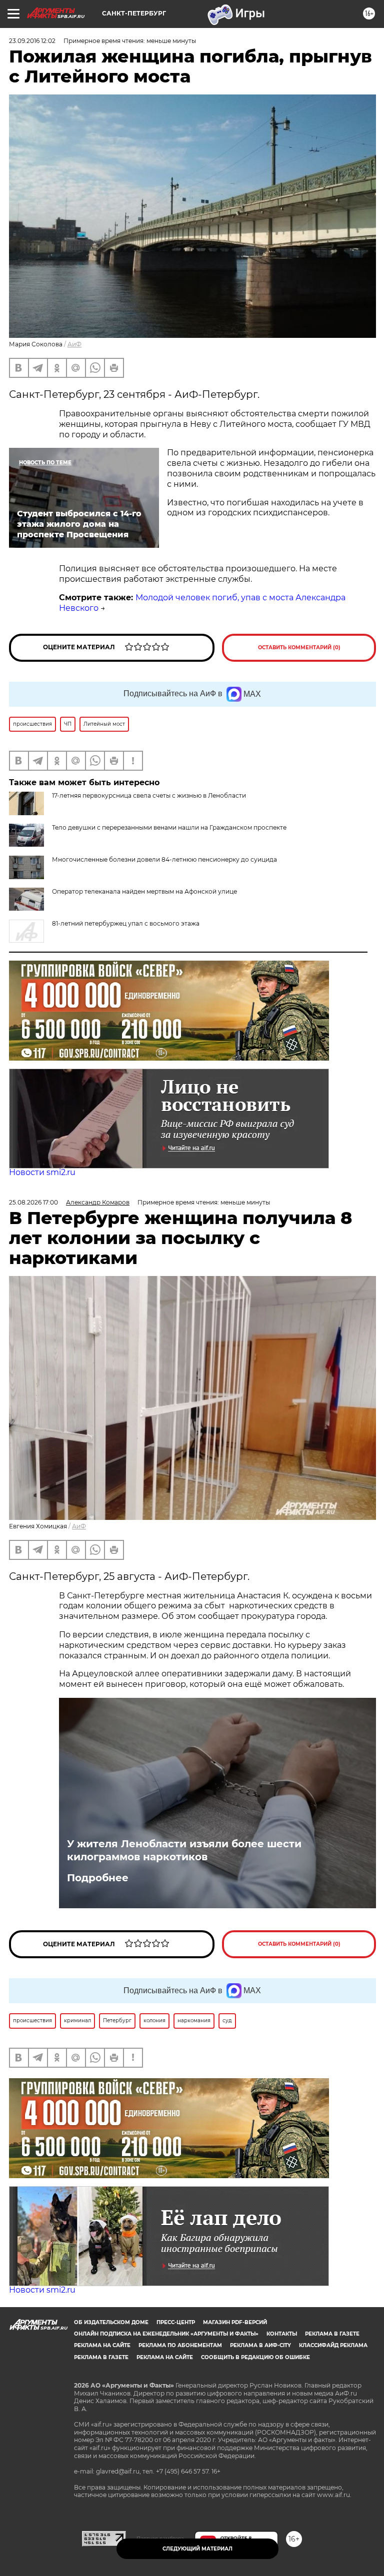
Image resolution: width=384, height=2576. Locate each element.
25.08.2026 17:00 (33, 1202)
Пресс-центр (176, 2322)
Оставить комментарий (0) (299, 647)
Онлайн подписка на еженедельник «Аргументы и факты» (166, 2334)
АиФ (74, 344)
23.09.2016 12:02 (32, 41)
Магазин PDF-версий (235, 2322)
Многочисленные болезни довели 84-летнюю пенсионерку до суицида (164, 859)
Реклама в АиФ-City (260, 2345)
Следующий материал (197, 2549)
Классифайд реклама (333, 2345)
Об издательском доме (111, 2322)
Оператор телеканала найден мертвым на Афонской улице (144, 891)
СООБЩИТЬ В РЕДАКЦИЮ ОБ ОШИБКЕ (255, 2357)
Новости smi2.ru (42, 1172)
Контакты (282, 2334)
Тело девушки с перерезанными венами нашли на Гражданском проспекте (169, 827)
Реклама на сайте (102, 2345)
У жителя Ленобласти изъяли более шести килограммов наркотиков (184, 1850)
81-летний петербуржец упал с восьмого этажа (126, 923)
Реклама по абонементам (180, 2345)
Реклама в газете (332, 2334)
